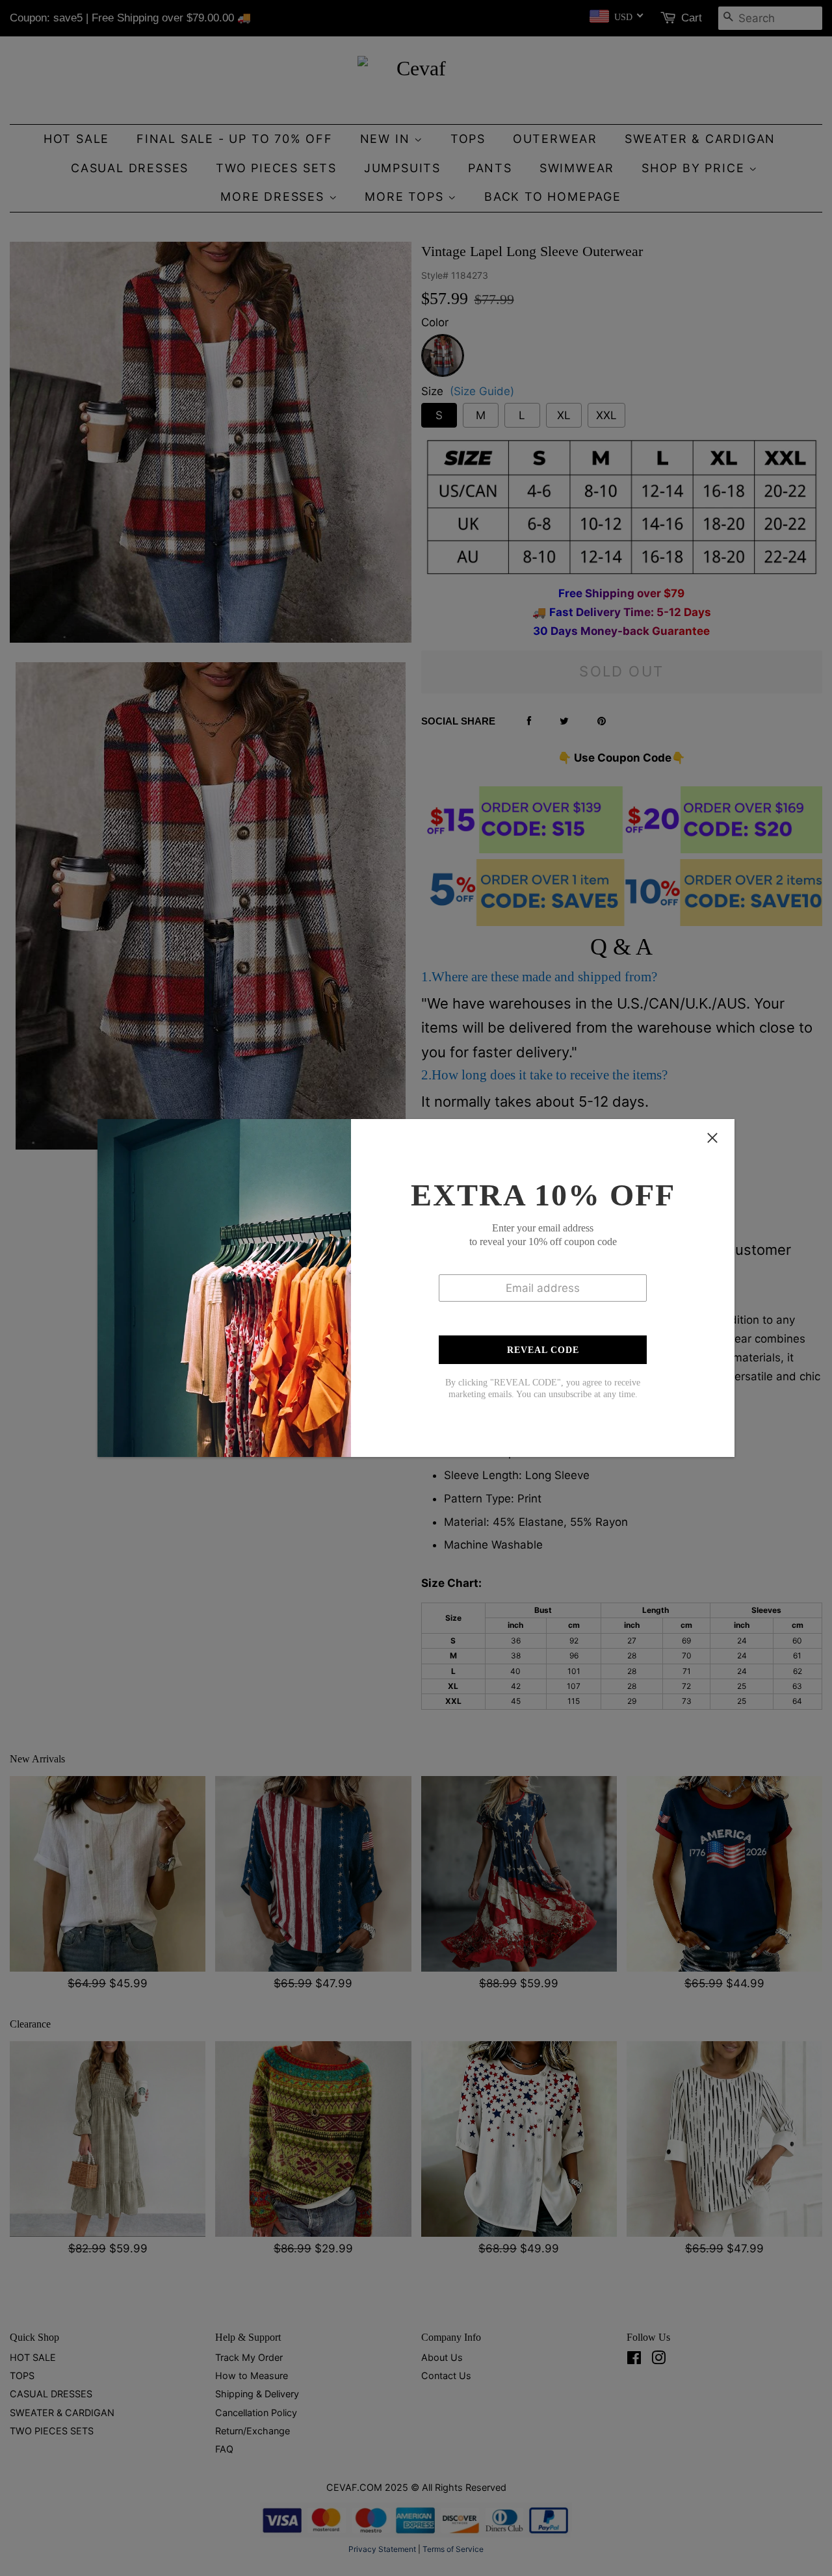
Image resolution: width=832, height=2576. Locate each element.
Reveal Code (543, 1350)
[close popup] (712, 1138)
